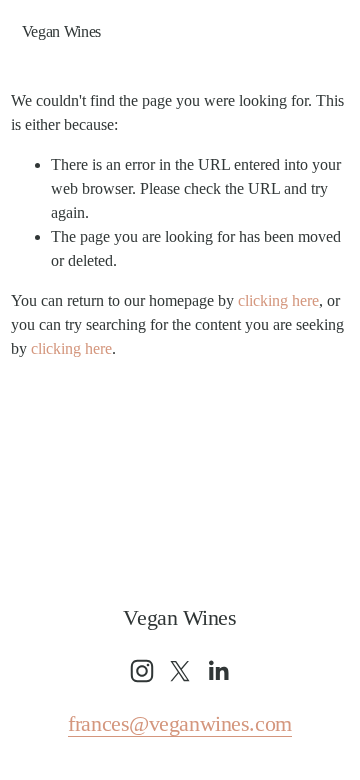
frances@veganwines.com (180, 724)
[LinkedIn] (218, 671)
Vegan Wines (61, 31)
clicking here (278, 300)
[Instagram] (142, 671)
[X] (180, 671)
